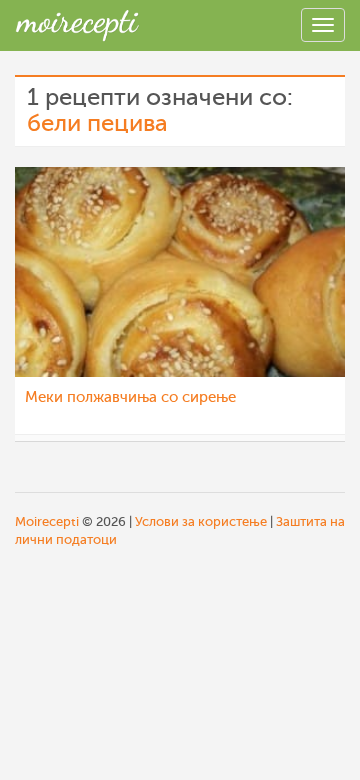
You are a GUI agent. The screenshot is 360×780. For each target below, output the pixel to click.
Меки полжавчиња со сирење (130, 397)
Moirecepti (47, 521)
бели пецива (97, 123)
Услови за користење (201, 521)
